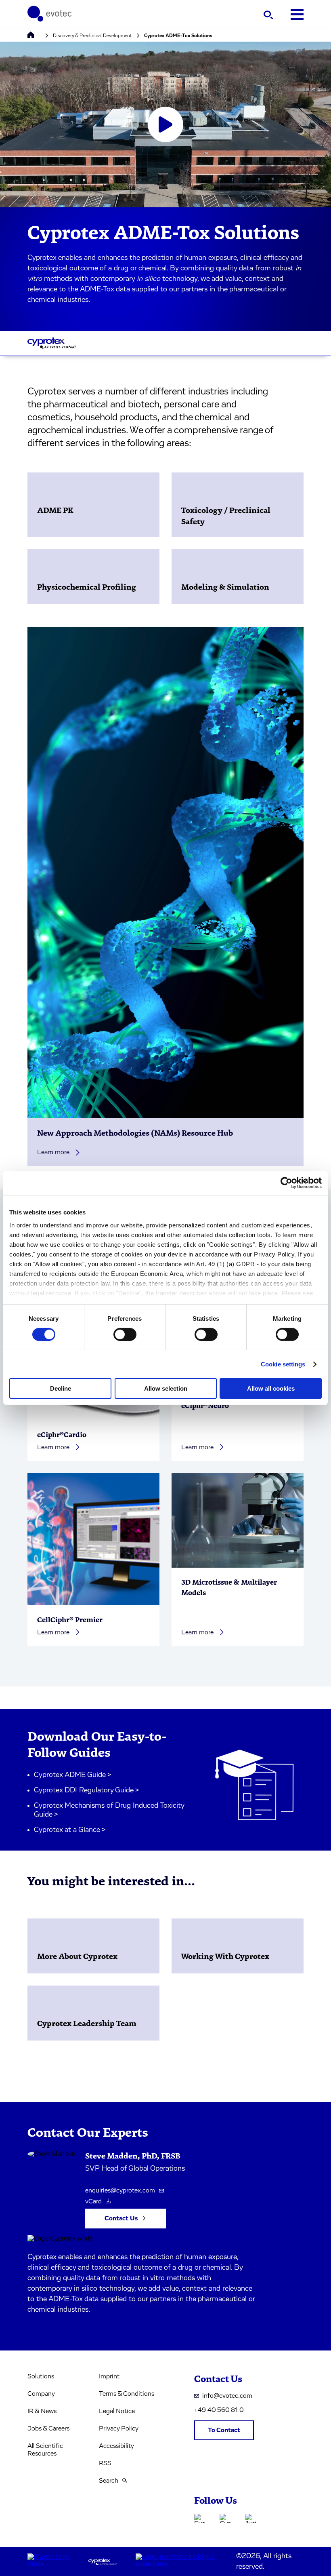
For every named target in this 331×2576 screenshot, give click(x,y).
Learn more (53, 1152)
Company (41, 2394)
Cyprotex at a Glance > (70, 1830)
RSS (105, 2463)
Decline (61, 1388)
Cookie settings (283, 1364)
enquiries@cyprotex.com (120, 2190)
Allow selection (166, 1388)
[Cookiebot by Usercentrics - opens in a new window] (286, 1183)
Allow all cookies (271, 1388)
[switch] (125, 1334)
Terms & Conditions (127, 2394)
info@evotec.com (227, 2396)
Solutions (41, 2376)
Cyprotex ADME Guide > (73, 1775)
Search (109, 2481)
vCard (93, 2201)
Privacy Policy (119, 2428)
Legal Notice (117, 2411)
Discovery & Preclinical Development (92, 36)
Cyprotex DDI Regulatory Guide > (87, 1790)
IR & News (42, 2411)
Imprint (109, 2376)
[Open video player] (165, 124)
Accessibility (116, 2446)
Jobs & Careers (48, 2428)
